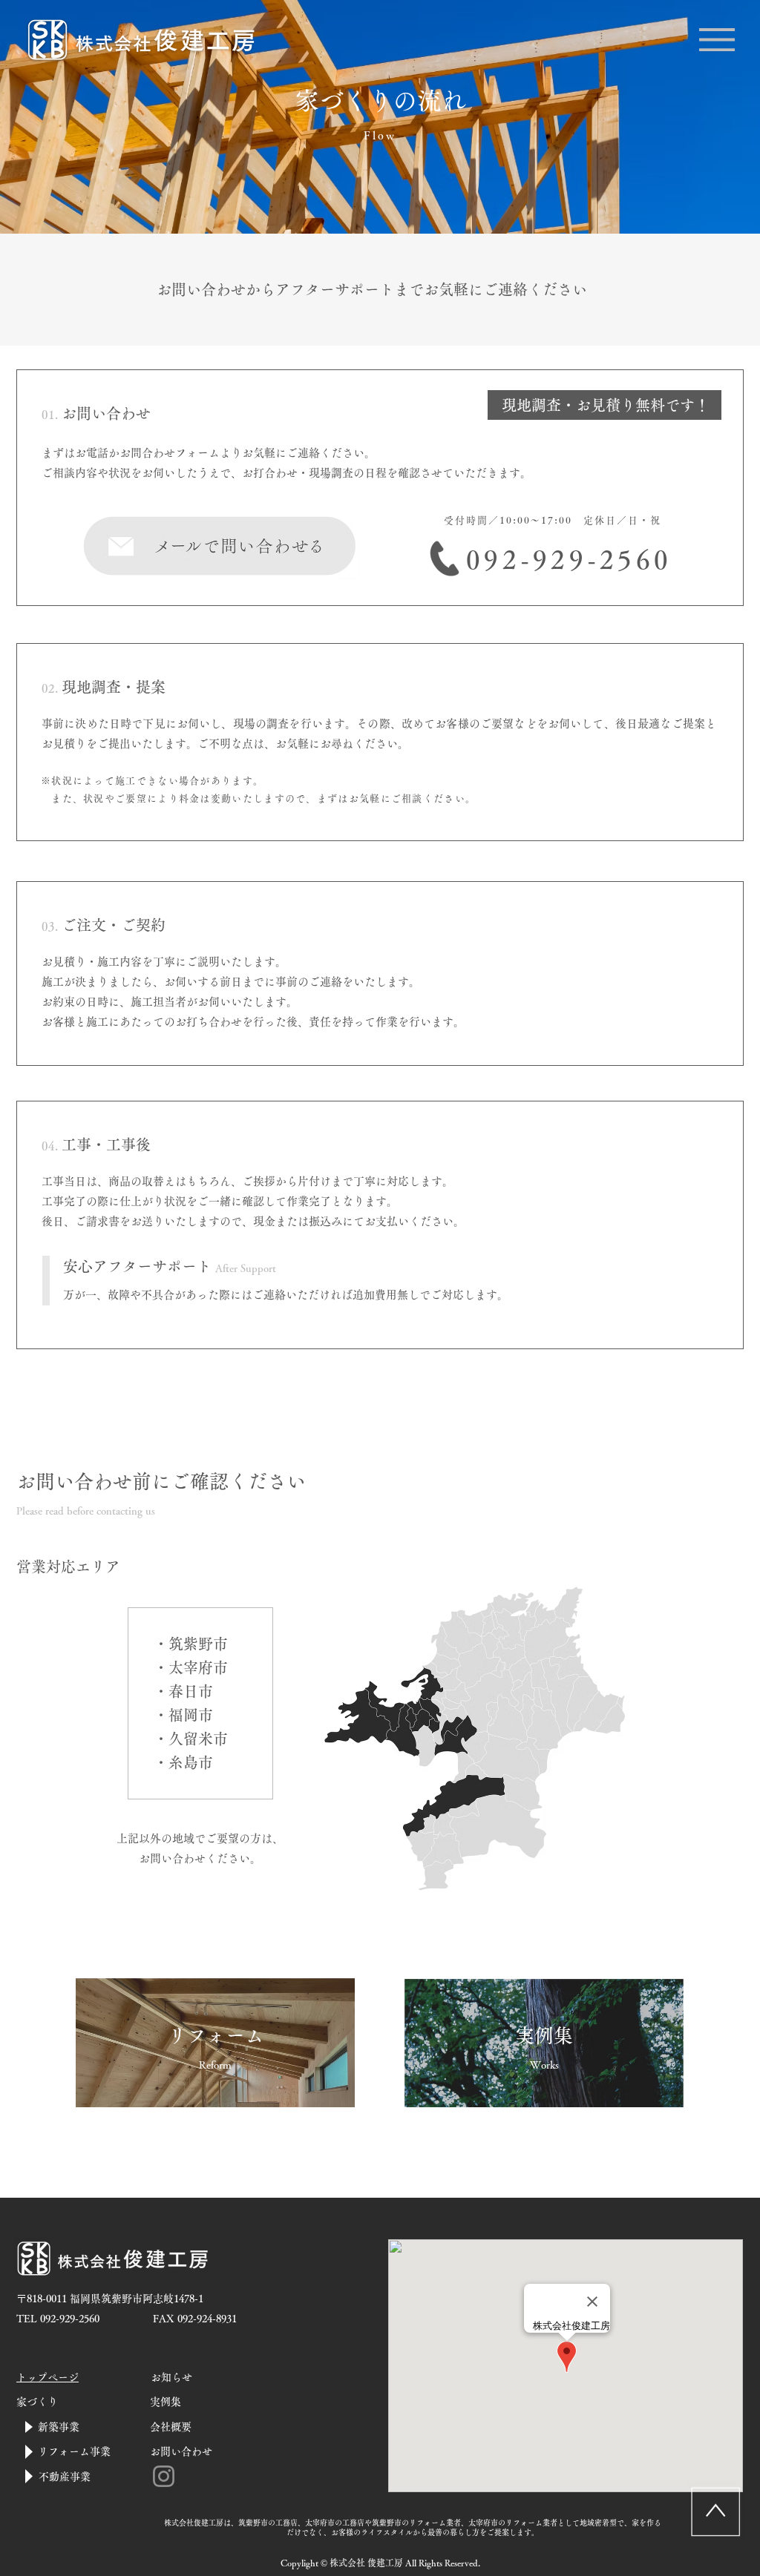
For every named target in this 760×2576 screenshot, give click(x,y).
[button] (717, 40)
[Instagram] (164, 2476)
